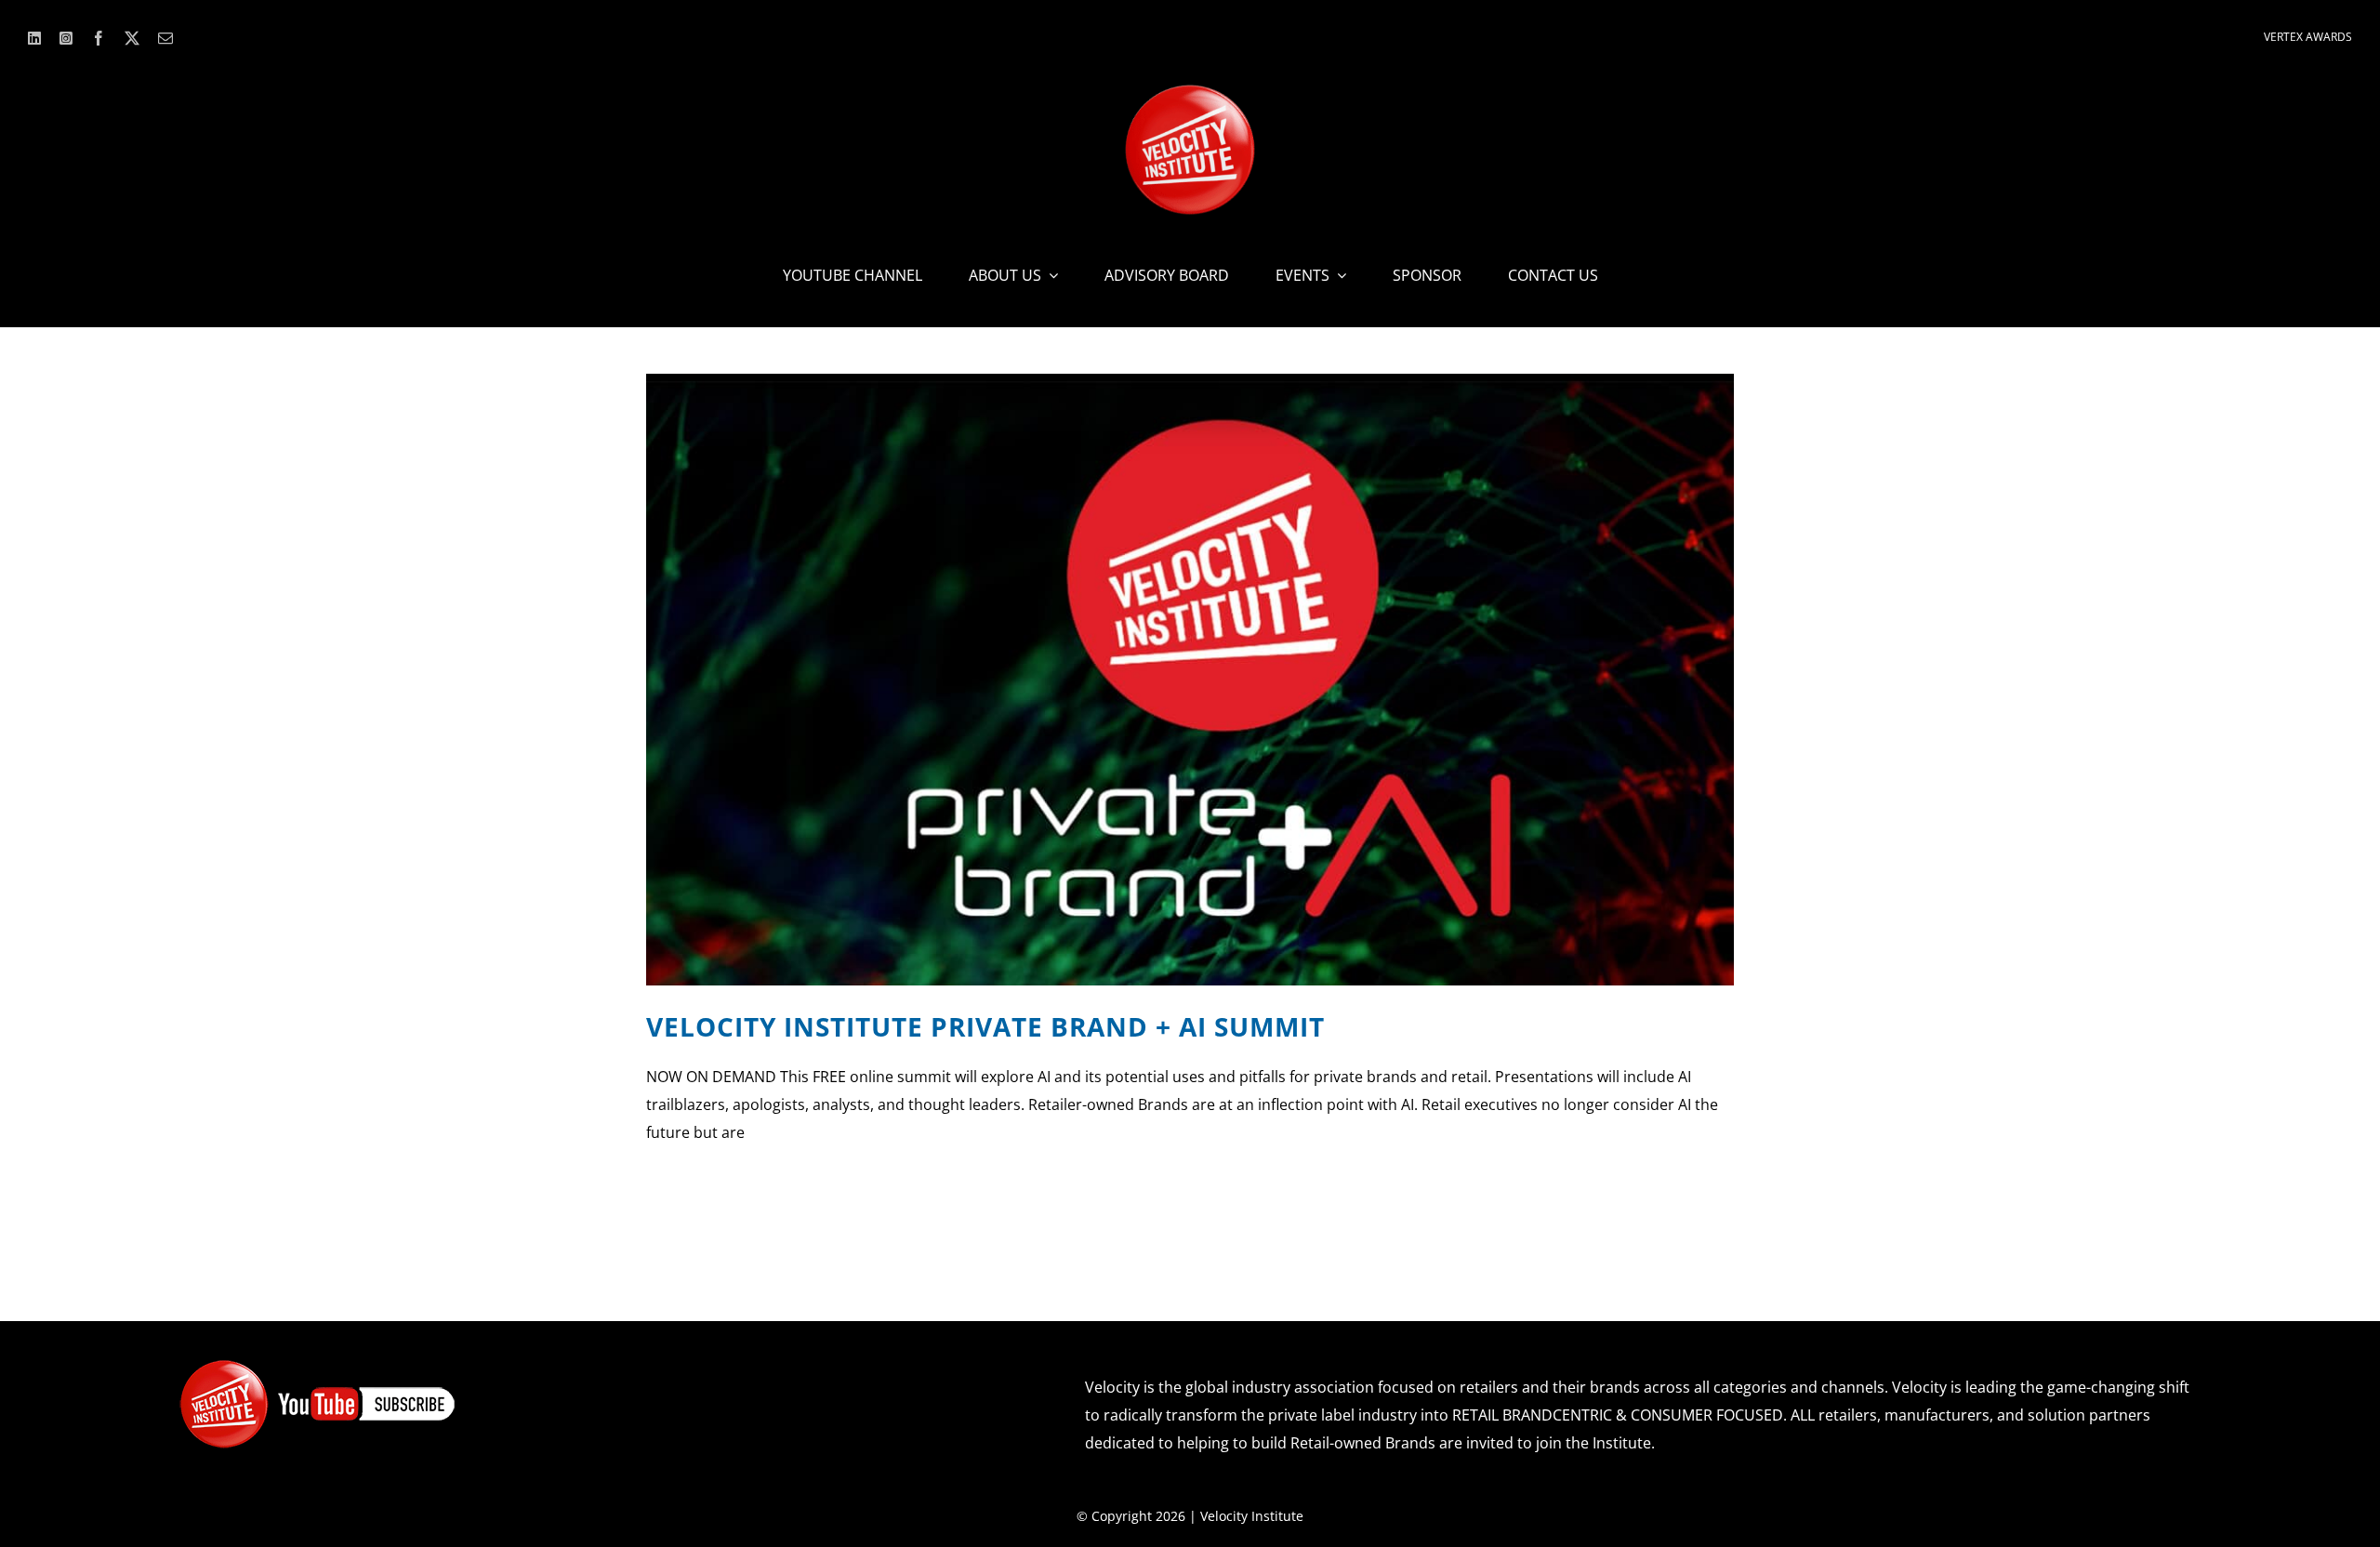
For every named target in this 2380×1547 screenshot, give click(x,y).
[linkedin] (34, 38)
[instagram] (66, 38)
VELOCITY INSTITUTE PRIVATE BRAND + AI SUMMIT (985, 1026)
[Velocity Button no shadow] (1190, 92)
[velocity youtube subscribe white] (318, 1366)
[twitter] (132, 38)
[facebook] (99, 38)
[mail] (165, 38)
